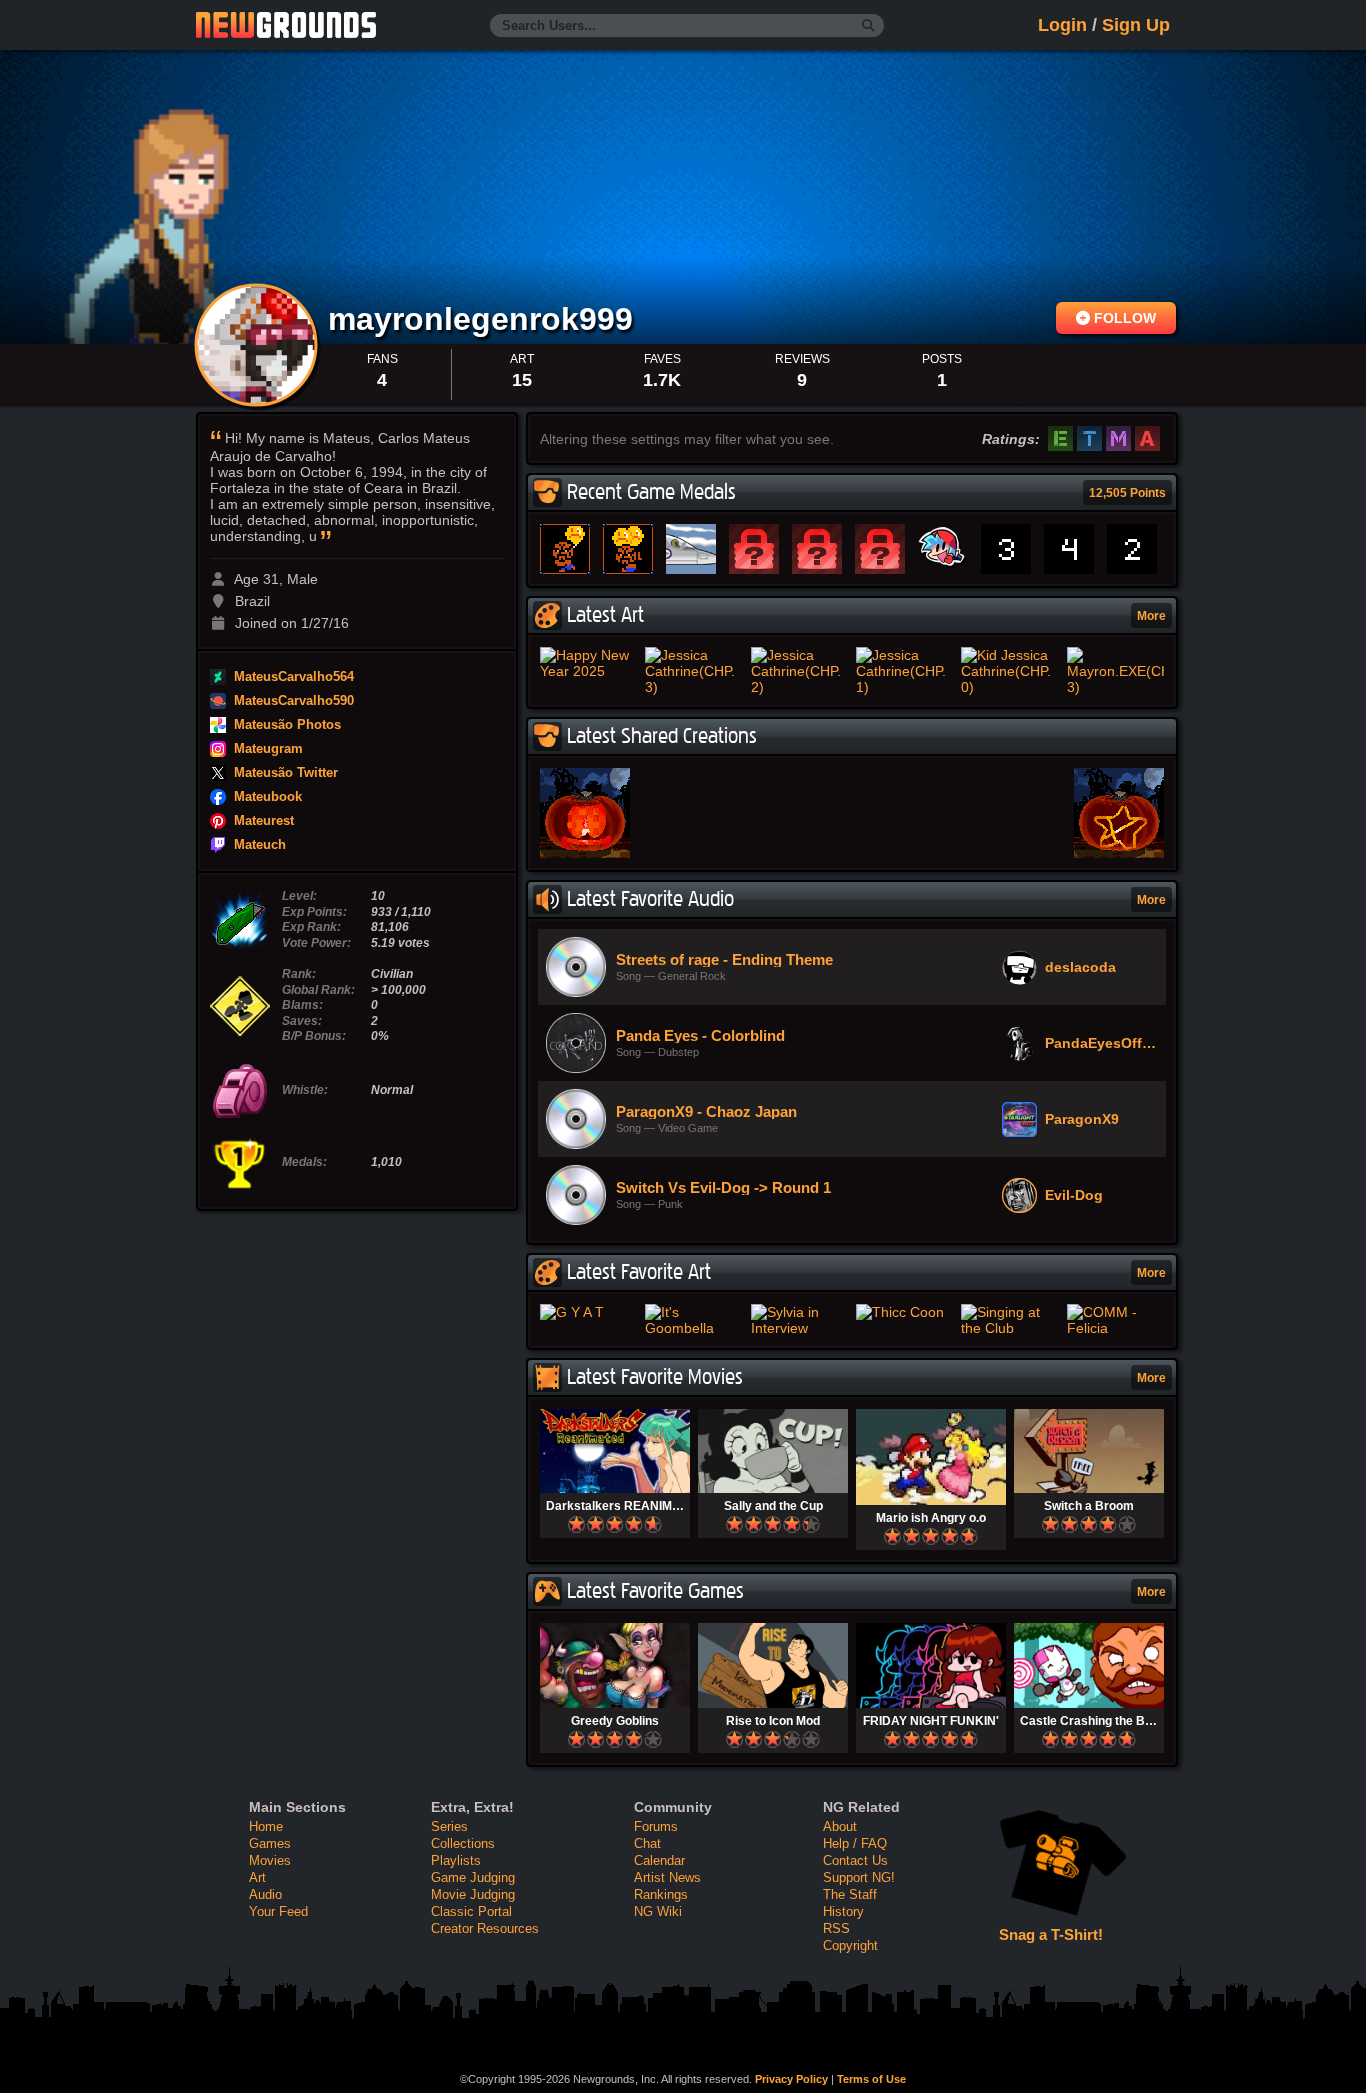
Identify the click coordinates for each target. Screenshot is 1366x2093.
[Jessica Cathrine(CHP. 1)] (904, 671)
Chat (647, 1843)
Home (266, 1826)
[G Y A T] (588, 1312)
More (1151, 616)
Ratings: (1011, 439)
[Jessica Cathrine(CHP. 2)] (799, 671)
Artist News (667, 1877)
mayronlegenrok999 (485, 319)
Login (1062, 25)
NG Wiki (658, 1911)
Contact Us (855, 1860)
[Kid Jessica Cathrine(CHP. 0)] (1009, 671)
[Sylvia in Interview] (799, 1320)
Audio (265, 1894)
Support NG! (859, 1877)
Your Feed (278, 1911)
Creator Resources (485, 1928)
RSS (836, 1928)
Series (449, 1826)
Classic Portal (471, 1911)
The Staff (850, 1894)
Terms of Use (871, 2079)
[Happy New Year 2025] (588, 663)
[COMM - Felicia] (1115, 1320)
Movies (270, 1860)
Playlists (456, 1860)
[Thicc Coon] (904, 1312)
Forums (656, 1826)
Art (257, 1877)
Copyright (850, 1945)
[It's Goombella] (693, 1320)
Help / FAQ (855, 1843)
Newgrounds (286, 25)
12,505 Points (1127, 493)
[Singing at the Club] (1009, 1320)
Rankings (661, 1894)
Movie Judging (473, 1894)
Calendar (659, 1860)
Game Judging (473, 1877)
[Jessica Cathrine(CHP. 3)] (693, 671)
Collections (463, 1843)
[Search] (868, 26)
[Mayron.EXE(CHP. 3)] (1115, 671)
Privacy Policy (791, 2079)
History (843, 1911)
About (840, 1826)
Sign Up (1136, 25)
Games (270, 1843)
